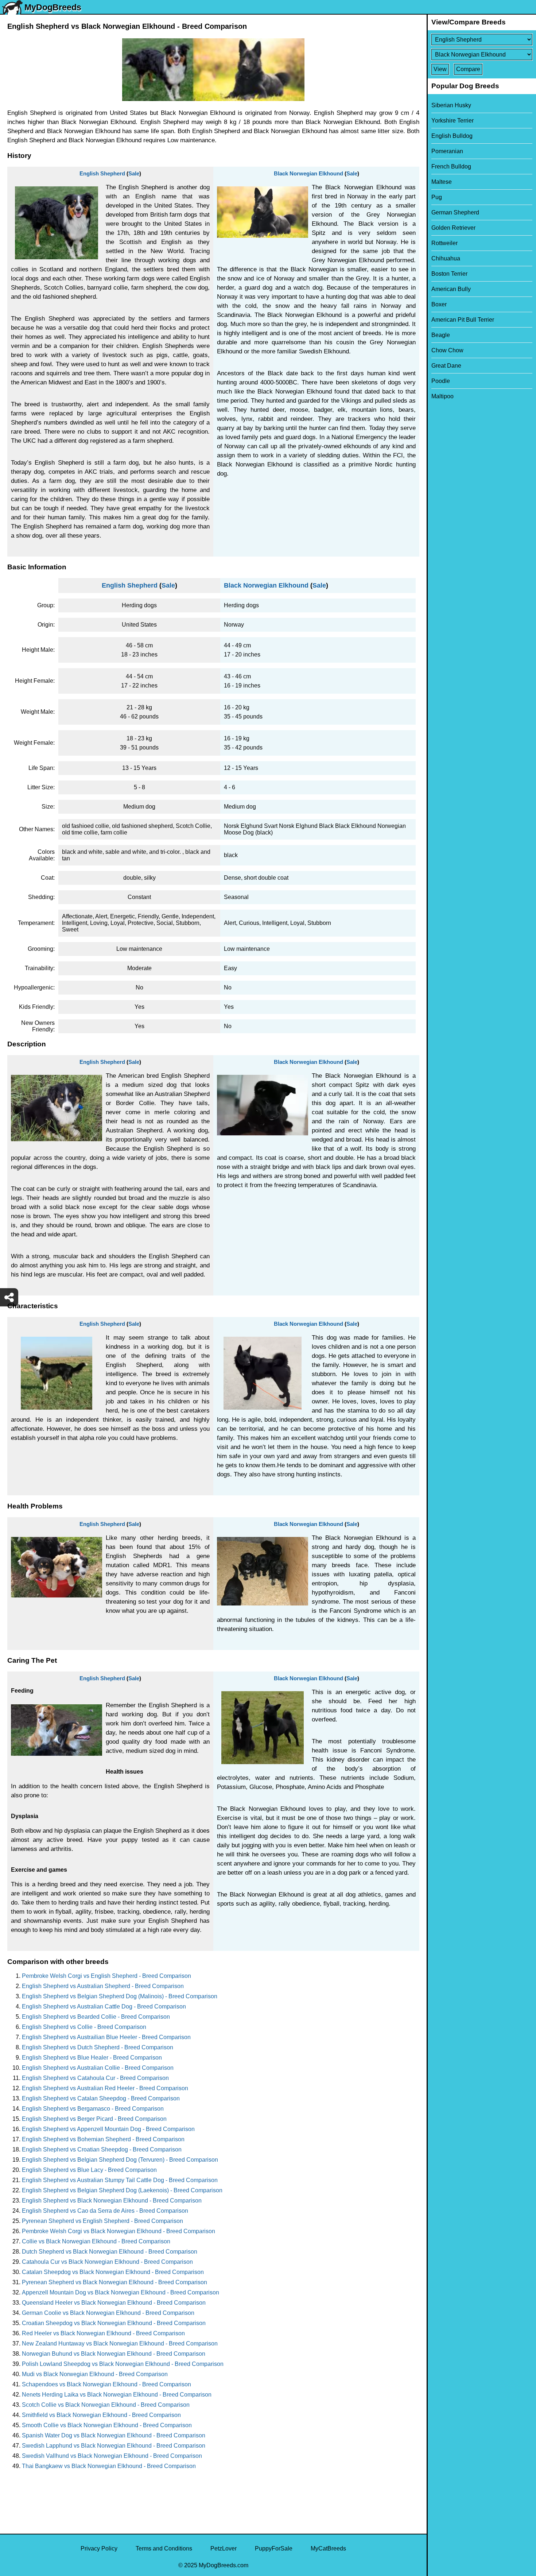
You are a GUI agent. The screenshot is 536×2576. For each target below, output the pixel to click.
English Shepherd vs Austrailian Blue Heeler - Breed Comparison (106, 2037)
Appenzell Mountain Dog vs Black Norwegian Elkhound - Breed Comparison (121, 2292)
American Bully (451, 289)
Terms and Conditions (164, 2548)
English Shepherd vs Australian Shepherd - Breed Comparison (103, 1986)
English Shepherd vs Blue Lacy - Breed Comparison (89, 2170)
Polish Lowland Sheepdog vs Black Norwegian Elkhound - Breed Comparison (123, 2364)
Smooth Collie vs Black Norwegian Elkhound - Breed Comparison (107, 2425)
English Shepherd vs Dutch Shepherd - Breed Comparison (98, 2047)
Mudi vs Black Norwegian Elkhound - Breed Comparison (95, 2374)
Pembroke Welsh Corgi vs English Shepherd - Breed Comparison (106, 1976)
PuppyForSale (274, 2548)
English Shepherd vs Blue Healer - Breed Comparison (92, 2058)
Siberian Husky (451, 105)
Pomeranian (447, 151)
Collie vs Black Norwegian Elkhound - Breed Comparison (96, 2241)
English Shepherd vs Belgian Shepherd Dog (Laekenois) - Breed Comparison (122, 2190)
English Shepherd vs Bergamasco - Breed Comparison (93, 2109)
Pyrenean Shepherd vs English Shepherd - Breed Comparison (102, 2221)
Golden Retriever (453, 228)
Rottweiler (444, 243)
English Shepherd (102, 173)
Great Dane (446, 366)
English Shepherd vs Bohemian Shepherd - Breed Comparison (103, 2139)
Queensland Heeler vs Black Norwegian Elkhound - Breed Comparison (114, 2303)
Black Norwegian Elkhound (308, 173)
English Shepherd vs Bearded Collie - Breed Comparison (96, 2017)
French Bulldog (451, 166)
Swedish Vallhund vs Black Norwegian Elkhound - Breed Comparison (112, 2456)
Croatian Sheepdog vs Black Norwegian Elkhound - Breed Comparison (114, 2323)
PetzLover (224, 2548)
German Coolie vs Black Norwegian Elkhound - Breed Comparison (108, 2313)
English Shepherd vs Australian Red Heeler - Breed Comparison (105, 2088)
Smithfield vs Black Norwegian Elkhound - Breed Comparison (101, 2415)
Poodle (441, 381)
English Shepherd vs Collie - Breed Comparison (84, 2027)
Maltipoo (442, 396)
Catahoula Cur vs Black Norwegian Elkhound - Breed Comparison (107, 2262)
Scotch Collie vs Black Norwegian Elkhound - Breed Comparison (106, 2405)
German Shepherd (455, 212)
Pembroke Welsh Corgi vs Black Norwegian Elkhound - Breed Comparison (119, 2231)
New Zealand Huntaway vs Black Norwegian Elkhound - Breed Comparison (120, 2343)
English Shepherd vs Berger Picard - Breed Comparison (94, 2119)
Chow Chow (447, 350)
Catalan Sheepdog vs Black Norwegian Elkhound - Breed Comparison (113, 2272)
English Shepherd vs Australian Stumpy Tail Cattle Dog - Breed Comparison (120, 2180)
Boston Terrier (449, 274)
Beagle (441, 335)
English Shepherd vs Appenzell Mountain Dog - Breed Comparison (108, 2129)
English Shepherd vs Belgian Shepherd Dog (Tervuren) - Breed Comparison (120, 2160)
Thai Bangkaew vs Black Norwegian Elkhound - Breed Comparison (109, 2466)
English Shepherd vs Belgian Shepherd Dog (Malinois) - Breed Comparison (120, 1996)
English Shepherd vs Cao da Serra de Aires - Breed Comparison (105, 2211)
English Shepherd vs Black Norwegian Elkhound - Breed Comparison (112, 2201)
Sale (134, 173)
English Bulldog (452, 136)
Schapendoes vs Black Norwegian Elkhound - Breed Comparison (106, 2384)
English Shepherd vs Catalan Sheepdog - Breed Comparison (101, 2098)
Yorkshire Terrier (453, 121)
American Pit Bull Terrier (463, 320)
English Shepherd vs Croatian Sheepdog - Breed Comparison (102, 2149)
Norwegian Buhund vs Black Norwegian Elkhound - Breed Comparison (114, 2354)
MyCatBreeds (328, 2548)
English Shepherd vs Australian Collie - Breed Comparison (98, 2068)
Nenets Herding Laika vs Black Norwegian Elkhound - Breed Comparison (117, 2395)
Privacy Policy (99, 2548)
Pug (437, 197)
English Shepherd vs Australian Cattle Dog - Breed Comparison (104, 2006)
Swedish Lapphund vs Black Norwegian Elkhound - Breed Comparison (114, 2446)
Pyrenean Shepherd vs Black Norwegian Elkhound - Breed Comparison (114, 2282)
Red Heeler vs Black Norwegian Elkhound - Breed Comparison (103, 2333)
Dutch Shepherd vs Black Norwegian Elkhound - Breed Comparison (110, 2252)
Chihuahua (446, 258)
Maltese (442, 182)
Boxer (439, 304)
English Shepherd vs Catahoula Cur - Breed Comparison (95, 2078)
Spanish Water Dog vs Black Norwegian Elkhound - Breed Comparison (114, 2435)
